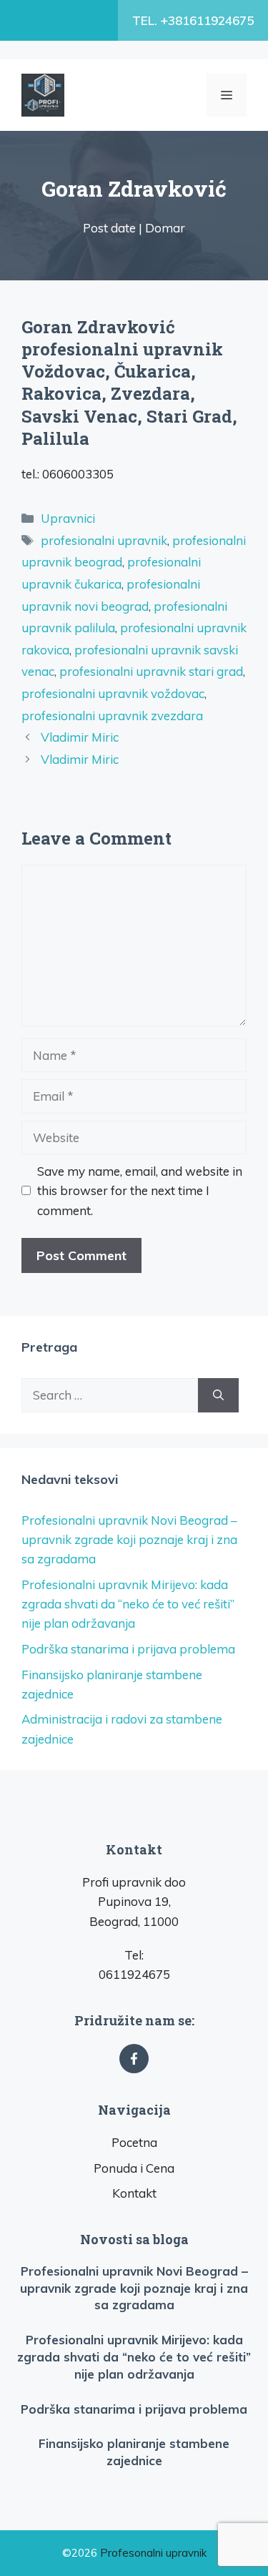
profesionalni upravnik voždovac (113, 693)
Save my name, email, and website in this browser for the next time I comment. (140, 1190)
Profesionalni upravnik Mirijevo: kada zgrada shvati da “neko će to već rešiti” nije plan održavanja (128, 1604)
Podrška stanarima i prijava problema (128, 1649)
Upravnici (68, 518)
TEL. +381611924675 (193, 20)
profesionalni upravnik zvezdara (112, 716)
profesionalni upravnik (104, 540)
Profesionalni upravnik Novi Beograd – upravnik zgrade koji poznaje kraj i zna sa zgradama (129, 1539)
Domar (165, 228)
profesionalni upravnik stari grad (151, 671)
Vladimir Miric (80, 737)
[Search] (218, 1395)
